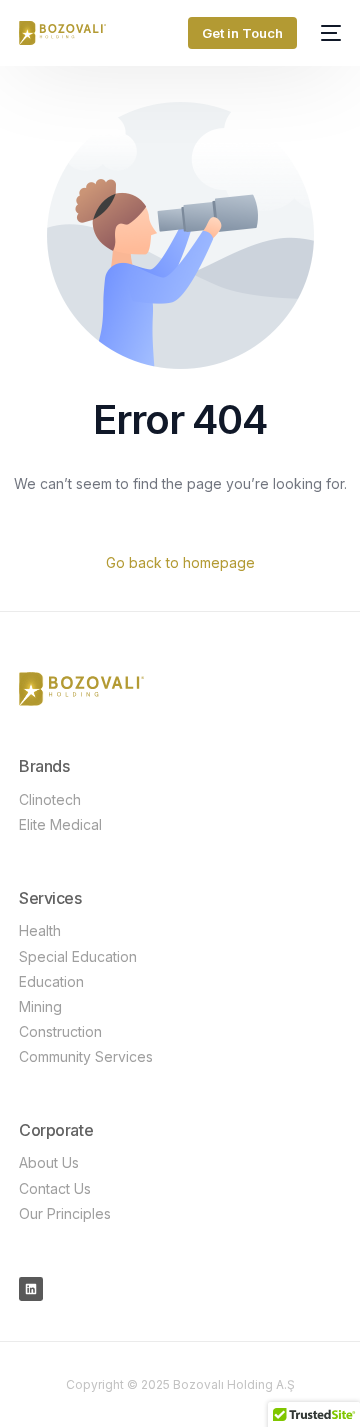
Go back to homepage (180, 562)
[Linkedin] (31, 1289)
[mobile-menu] (329, 33)
